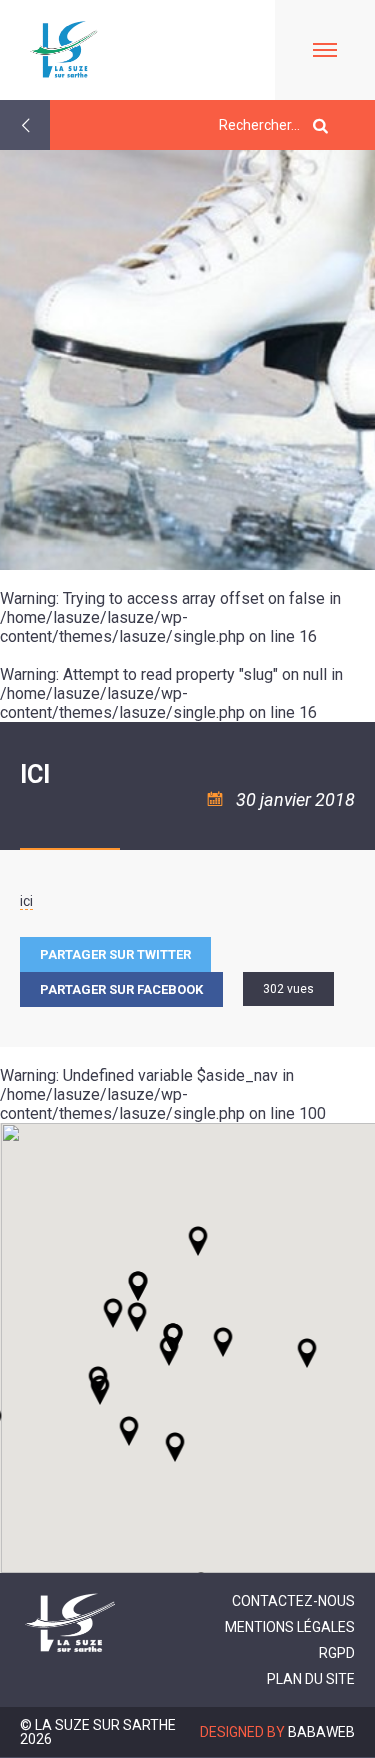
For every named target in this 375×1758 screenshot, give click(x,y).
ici (26, 901)
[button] (223, 1342)
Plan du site (311, 1679)
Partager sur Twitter (115, 954)
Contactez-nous (293, 1601)
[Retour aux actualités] (25, 125)
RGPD (337, 1653)
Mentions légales (290, 1627)
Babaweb (321, 1732)
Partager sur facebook (121, 989)
